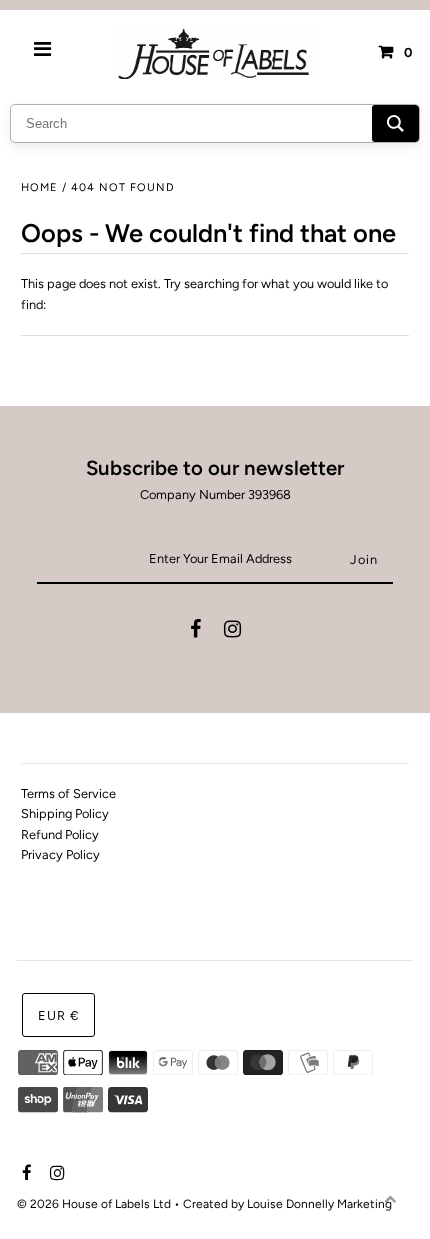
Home (39, 187)
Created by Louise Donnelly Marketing (287, 1204)
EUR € (58, 1015)
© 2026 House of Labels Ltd (94, 1204)
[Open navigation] (43, 52)
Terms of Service (68, 793)
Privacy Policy (60, 854)
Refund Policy (60, 834)
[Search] (395, 123)
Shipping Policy (65, 813)
